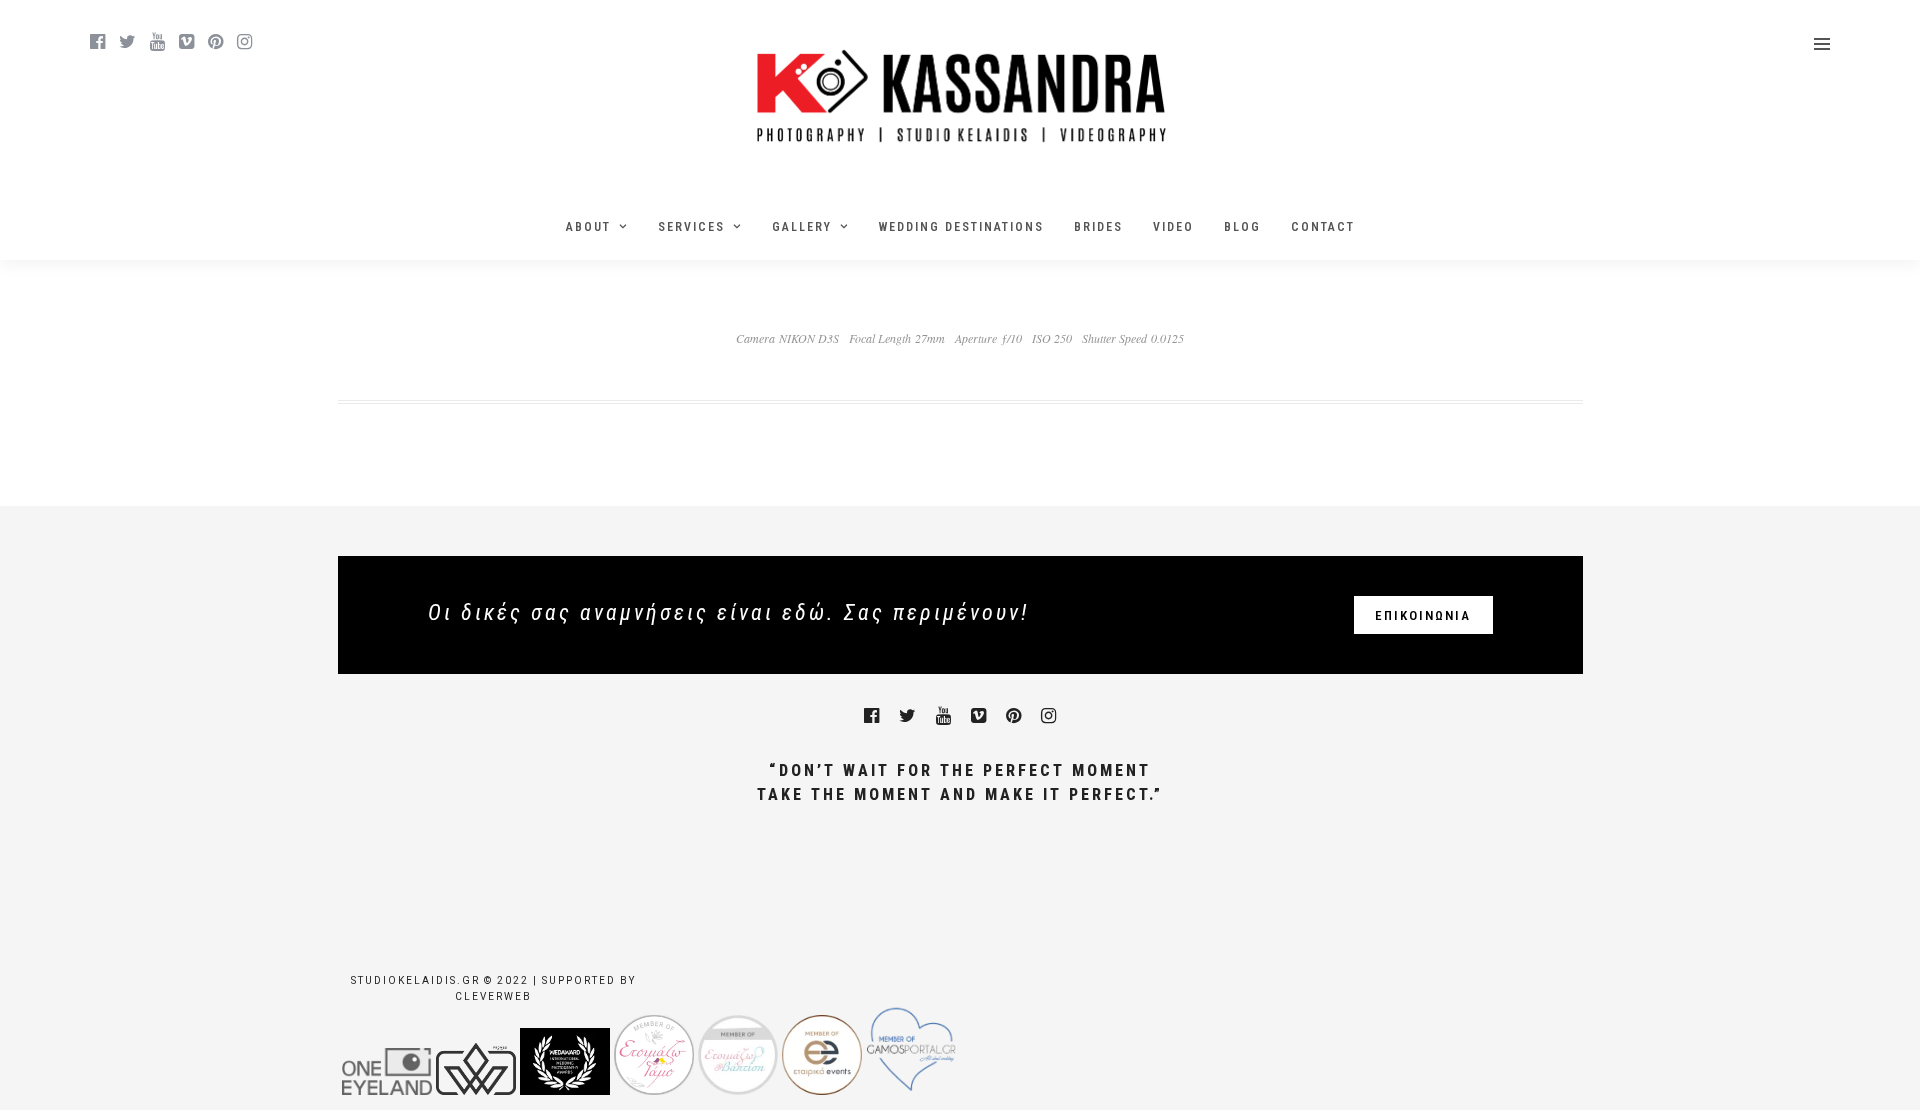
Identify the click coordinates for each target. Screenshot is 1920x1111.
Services (691, 227)
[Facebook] (871, 716)
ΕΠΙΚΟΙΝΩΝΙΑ (1423, 615)
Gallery (802, 227)
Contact (1323, 227)
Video (1173, 227)
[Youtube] (157, 42)
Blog (1242, 227)
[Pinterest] (215, 42)
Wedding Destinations (961, 227)
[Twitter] (907, 716)
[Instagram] (244, 42)
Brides (1098, 227)
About (588, 227)
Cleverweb (493, 996)
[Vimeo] (186, 42)
